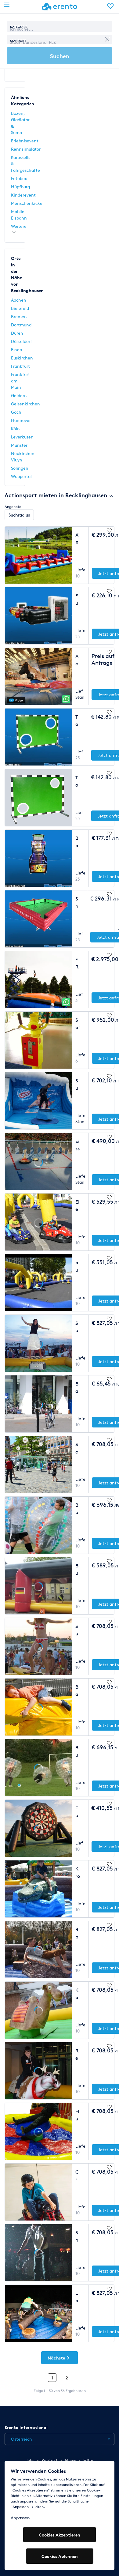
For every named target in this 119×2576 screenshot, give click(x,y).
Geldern (19, 395)
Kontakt (50, 2460)
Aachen (19, 300)
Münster (19, 445)
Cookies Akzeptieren (60, 2535)
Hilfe (88, 2460)
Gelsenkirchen (25, 404)
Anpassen (20, 2518)
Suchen (60, 56)
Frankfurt (20, 366)
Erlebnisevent (25, 141)
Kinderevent (23, 195)
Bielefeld (20, 308)
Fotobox (19, 178)
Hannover (21, 420)
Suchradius (19, 515)
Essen (17, 350)
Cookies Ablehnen (60, 2556)
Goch (16, 412)
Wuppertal (21, 476)
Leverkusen (22, 437)
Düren (17, 333)
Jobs (30, 2460)
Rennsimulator (26, 149)
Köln (15, 429)
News (70, 2460)
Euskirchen (22, 358)
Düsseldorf (22, 341)
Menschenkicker (27, 203)
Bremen (19, 316)
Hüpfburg (20, 187)
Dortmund (21, 325)
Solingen (20, 468)
